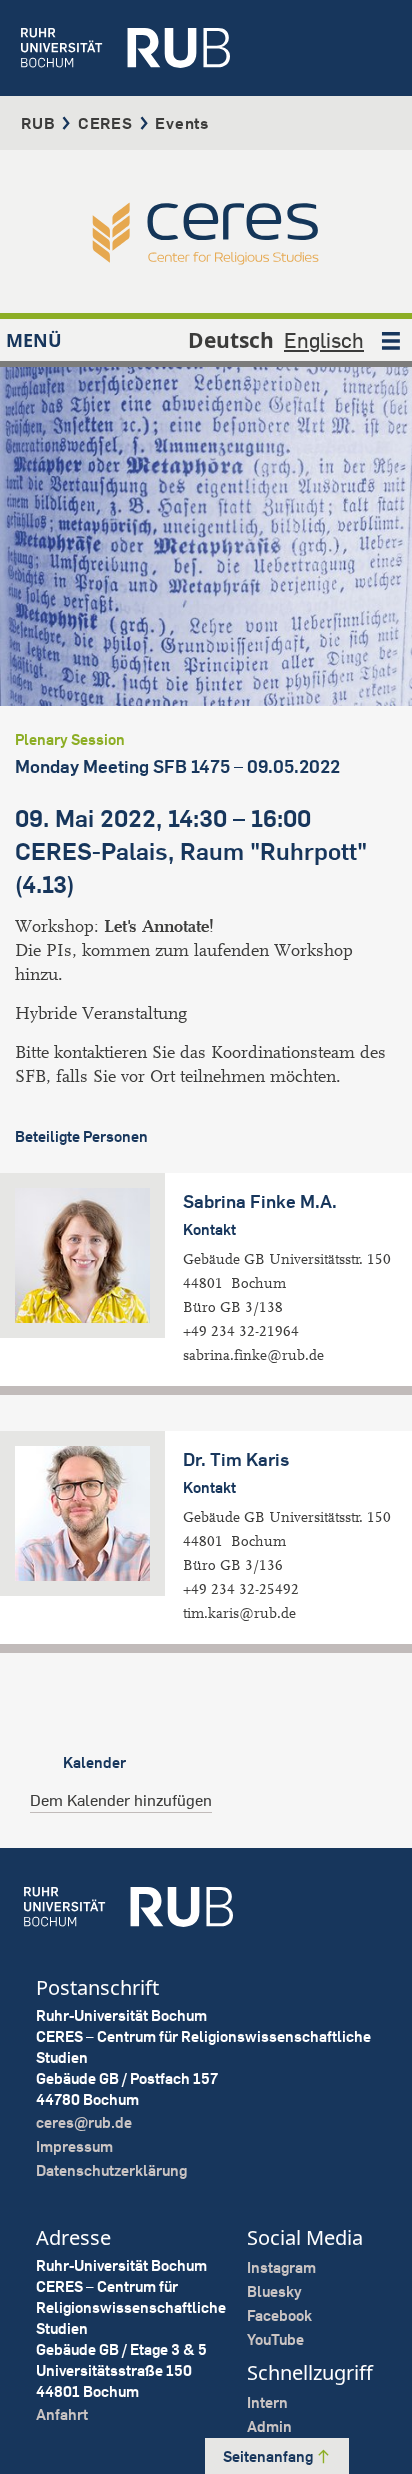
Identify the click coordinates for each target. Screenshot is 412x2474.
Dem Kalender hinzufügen (121, 1800)
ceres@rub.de (84, 2122)
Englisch (324, 340)
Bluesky (274, 2291)
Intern (267, 2402)
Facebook (279, 2315)
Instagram (281, 2267)
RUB (38, 123)
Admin (269, 2426)
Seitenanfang (269, 2456)
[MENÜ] (391, 340)
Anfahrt (62, 2414)
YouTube (275, 2339)
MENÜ (34, 340)
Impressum (74, 2146)
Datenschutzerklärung (111, 2170)
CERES (105, 123)
